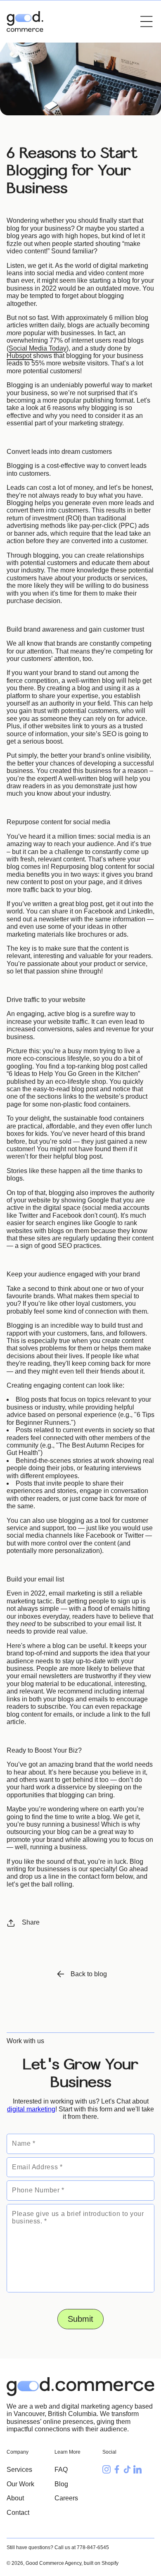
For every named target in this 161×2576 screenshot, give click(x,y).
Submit (80, 2319)
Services (19, 2470)
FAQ (61, 2470)
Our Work (20, 2484)
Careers (66, 2498)
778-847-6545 (93, 2547)
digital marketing (31, 2109)
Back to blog (89, 1974)
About (15, 2498)
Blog (61, 2484)
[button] (147, 21)
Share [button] (31, 1922)
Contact (18, 2513)
